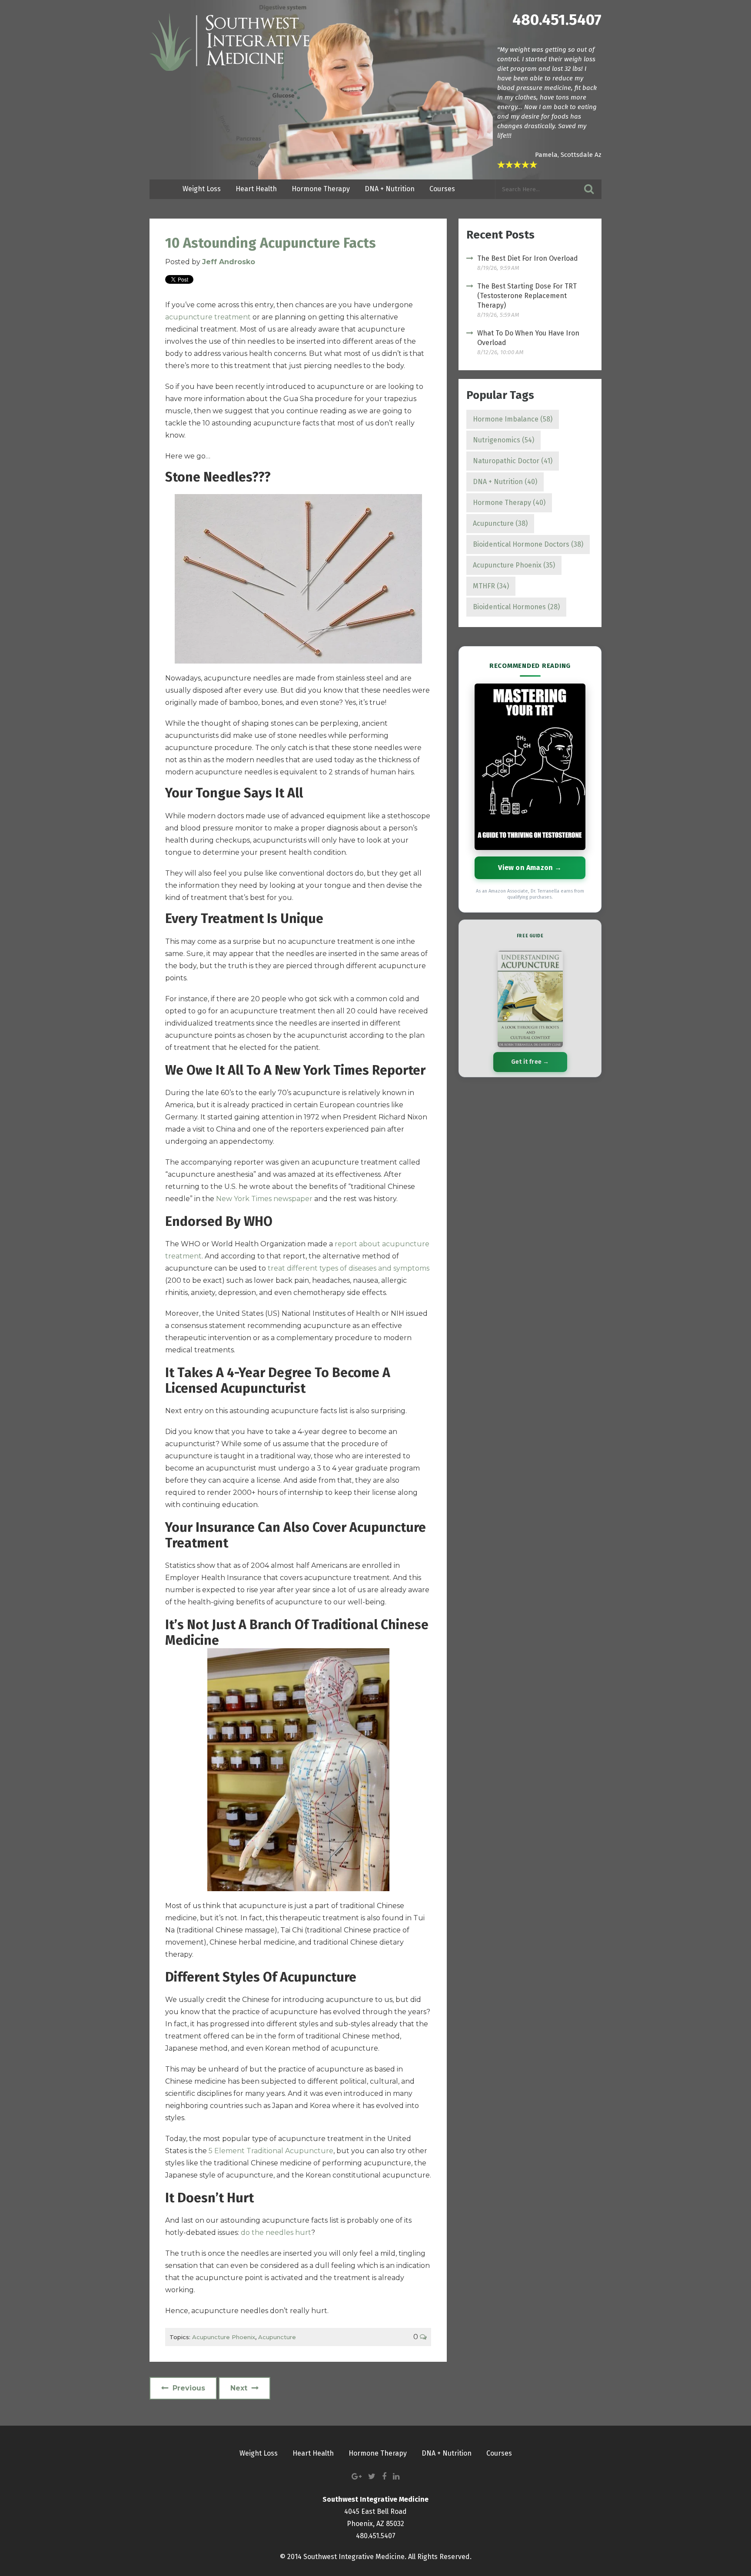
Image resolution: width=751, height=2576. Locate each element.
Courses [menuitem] (442, 189)
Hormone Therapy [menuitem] (321, 189)
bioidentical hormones (516, 607)
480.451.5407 (557, 20)
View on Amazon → (530, 868)
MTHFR (491, 586)
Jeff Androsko (229, 262)
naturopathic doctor (513, 461)
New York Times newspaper (264, 1199)
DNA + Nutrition (505, 482)
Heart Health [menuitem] (256, 189)
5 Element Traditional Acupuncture (271, 2151)
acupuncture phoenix (224, 2337)
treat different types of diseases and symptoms (349, 1268)
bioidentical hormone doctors (528, 544)
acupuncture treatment (208, 317)
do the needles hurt (276, 2232)
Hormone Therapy (509, 503)
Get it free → (530, 1062)
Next (239, 2388)
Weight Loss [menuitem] (202, 189)
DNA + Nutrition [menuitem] (390, 189)
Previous (189, 2388)
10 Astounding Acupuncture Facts (271, 243)
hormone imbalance (513, 419)
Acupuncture (277, 2337)
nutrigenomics (503, 440)
